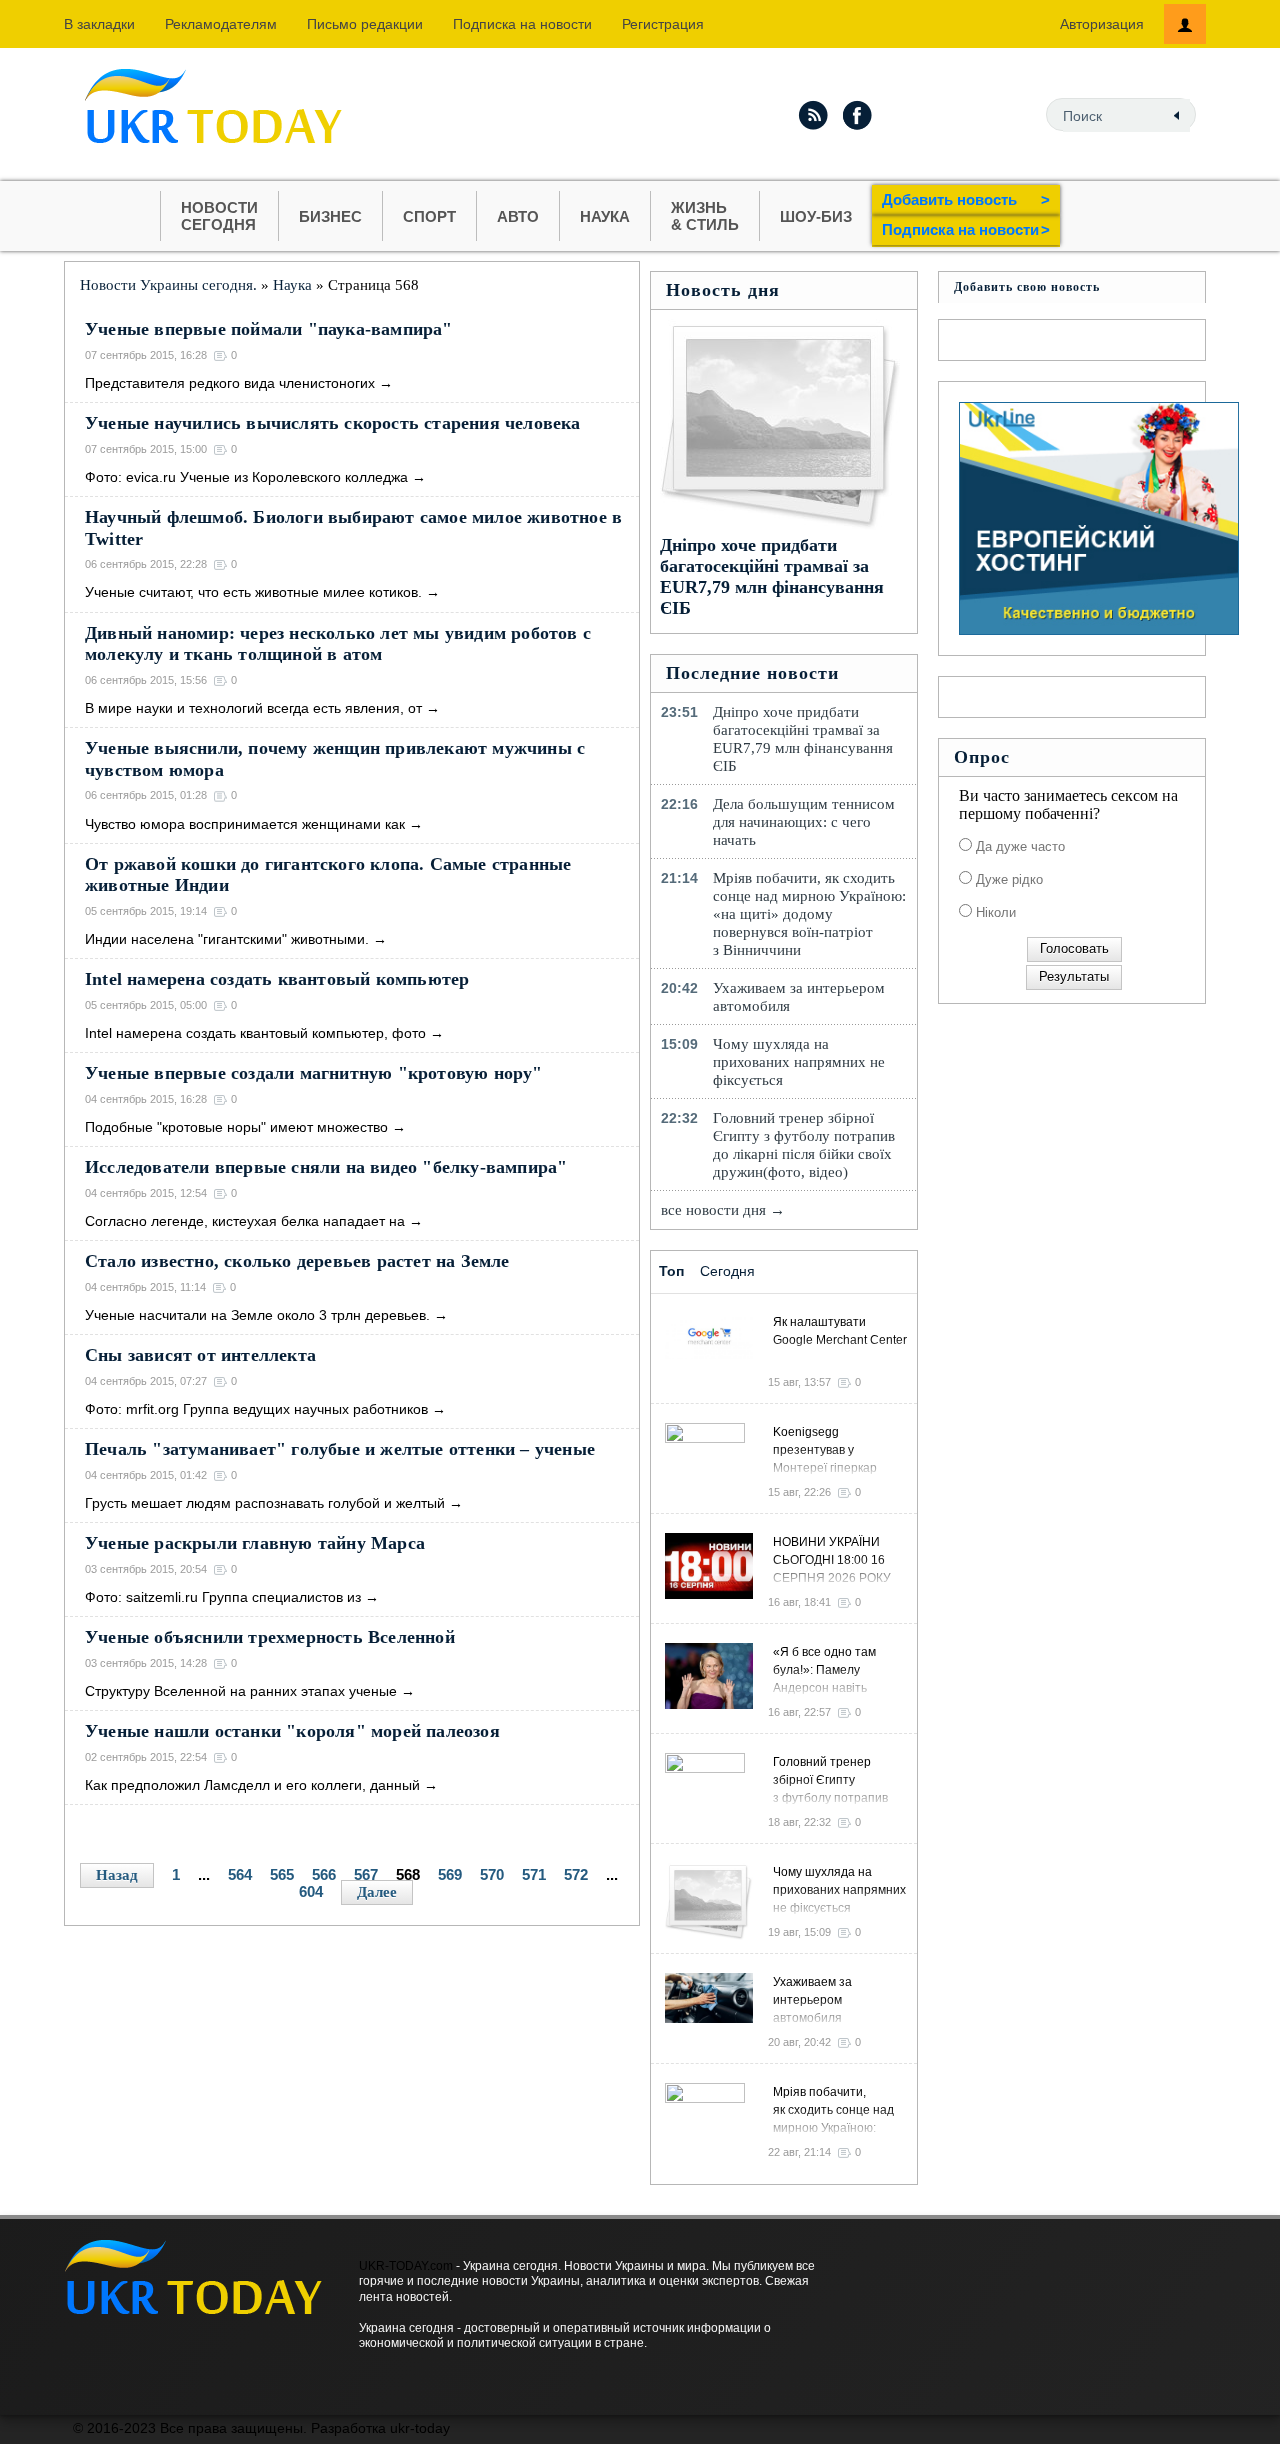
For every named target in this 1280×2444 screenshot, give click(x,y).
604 (311, 1891)
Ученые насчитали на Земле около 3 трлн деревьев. (257, 1315)
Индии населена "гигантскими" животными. (227, 939)
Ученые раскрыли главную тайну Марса (255, 1543)
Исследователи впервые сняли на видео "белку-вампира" (326, 1167)
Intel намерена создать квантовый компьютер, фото (255, 1033)
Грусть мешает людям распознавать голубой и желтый (265, 1503)
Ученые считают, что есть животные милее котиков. (253, 592)
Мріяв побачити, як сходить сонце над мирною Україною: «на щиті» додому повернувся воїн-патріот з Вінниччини (809, 914)
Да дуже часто (1018, 846)
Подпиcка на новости (522, 24)
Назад (117, 1875)
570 (492, 1874)
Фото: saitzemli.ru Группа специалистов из (223, 1597)
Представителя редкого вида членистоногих (230, 383)
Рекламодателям (221, 24)
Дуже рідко (1007, 879)
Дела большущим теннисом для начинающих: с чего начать (804, 822)
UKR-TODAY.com (406, 2266)
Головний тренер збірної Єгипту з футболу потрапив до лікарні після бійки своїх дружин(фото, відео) (804, 1145)
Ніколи (994, 912)
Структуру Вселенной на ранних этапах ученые (241, 1691)
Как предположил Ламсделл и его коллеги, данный (252, 1785)
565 (282, 1874)
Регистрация (663, 24)
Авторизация (1102, 24)
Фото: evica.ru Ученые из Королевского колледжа (246, 477)
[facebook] (858, 115)
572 (576, 1874)
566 (324, 1874)
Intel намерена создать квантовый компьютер (277, 979)
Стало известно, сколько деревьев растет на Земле (297, 1261)
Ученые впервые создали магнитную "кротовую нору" (314, 1073)
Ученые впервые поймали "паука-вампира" (269, 329)
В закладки (99, 24)
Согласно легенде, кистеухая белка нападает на (245, 1221)
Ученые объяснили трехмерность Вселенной (270, 1637)
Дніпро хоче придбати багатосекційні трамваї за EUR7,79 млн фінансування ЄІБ (772, 576)
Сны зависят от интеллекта (200, 1355)
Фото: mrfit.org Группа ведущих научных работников (256, 1409)
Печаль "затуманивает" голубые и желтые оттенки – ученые (340, 1449)
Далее (377, 1892)
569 (450, 1874)
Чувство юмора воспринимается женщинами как (245, 824)
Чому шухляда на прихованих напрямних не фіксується (799, 1062)
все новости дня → (723, 1210)
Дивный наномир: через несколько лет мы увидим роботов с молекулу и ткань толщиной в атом (338, 644)
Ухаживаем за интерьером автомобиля (799, 997)
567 (366, 1874)
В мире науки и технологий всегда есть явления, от (253, 708)
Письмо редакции (365, 24)
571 (534, 1874)
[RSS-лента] (813, 115)
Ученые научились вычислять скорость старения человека (333, 423)
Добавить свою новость (1027, 287)
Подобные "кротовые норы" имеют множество (236, 1127)
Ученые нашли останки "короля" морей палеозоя (292, 1731)
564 (240, 1874)
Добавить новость (966, 199)
